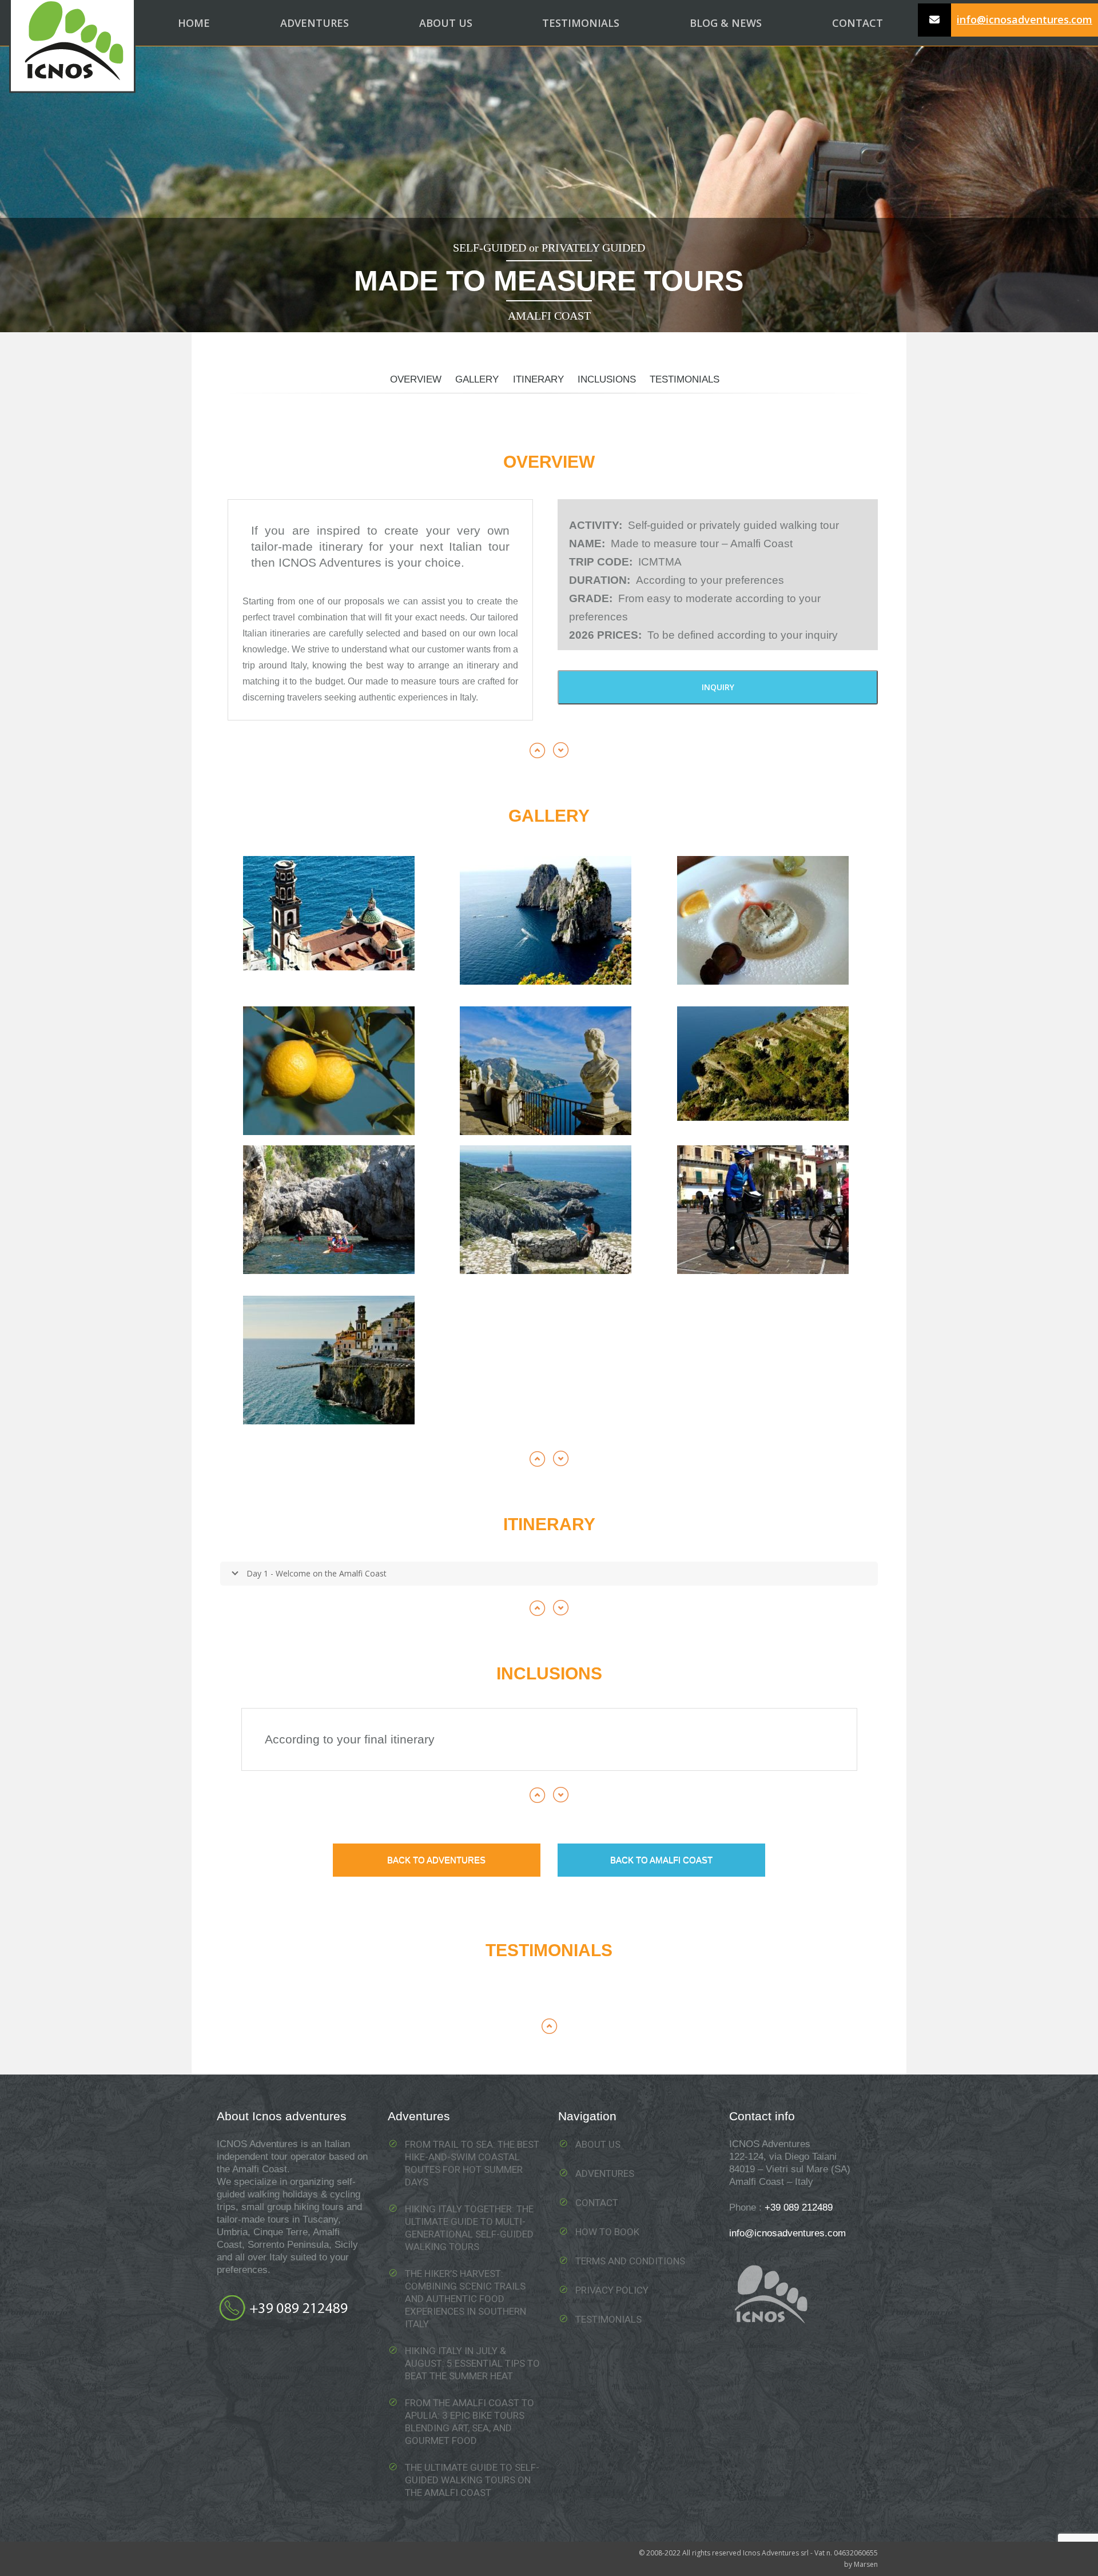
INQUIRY (718, 687)
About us (598, 2144)
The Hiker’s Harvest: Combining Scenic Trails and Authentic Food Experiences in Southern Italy (466, 2299)
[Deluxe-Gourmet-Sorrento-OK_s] (329, 1071)
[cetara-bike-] (763, 1210)
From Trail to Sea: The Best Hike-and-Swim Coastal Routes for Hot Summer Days (472, 2163)
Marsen (866, 2564)
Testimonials (608, 2319)
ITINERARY (538, 379)
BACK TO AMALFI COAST (661, 1860)
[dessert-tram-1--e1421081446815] (763, 920)
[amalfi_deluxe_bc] (329, 1360)
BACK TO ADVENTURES (436, 1860)
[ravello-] (546, 1071)
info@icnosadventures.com (1025, 19)
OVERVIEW (416, 379)
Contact (597, 2203)
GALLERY (477, 379)
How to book (607, 2232)
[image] (546, 920)
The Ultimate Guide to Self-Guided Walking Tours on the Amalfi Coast (472, 2480)
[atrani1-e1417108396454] (329, 913)
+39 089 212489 (799, 2207)
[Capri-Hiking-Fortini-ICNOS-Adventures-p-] (546, 1210)
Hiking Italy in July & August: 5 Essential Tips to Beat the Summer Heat (472, 2363)
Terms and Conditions (630, 2261)
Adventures (605, 2173)
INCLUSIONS (607, 379)
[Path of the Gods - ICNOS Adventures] (763, 1064)
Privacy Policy (612, 2290)
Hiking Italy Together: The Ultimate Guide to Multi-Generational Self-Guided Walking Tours (469, 2228)
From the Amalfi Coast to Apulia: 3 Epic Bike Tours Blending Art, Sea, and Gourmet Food (470, 2422)
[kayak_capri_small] (329, 1210)
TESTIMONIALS (685, 379)
